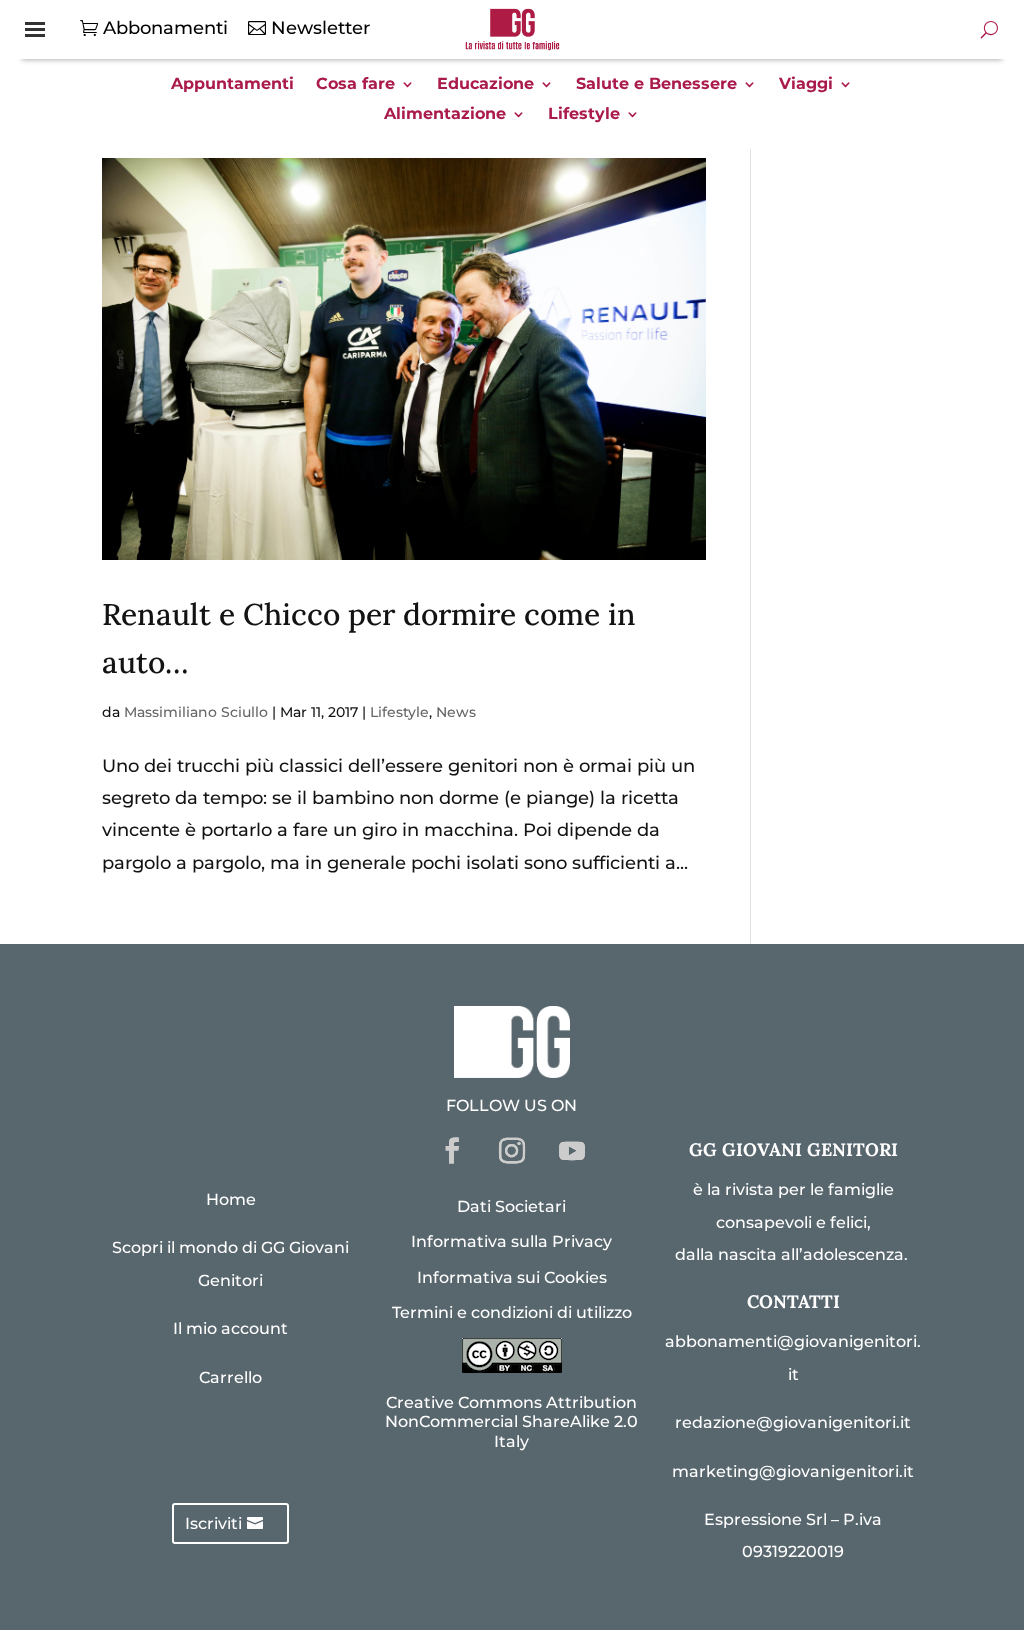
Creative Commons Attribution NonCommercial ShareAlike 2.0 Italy (511, 1421)
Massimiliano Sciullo (196, 712)
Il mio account (230, 1328)
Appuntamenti (232, 85)
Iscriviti (213, 1523)
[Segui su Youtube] (572, 1151)
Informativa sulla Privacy (511, 1241)
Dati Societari (511, 1206)
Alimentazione (445, 115)
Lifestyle (584, 115)
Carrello (230, 1377)
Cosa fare (355, 85)
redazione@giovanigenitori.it (793, 1422)
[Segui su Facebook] (452, 1151)
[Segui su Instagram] (512, 1151)
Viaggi (806, 85)
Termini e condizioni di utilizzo (512, 1312)
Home (231, 1199)
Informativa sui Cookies (512, 1277)
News (456, 712)
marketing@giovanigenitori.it (793, 1471)
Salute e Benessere (656, 85)
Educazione (485, 85)
